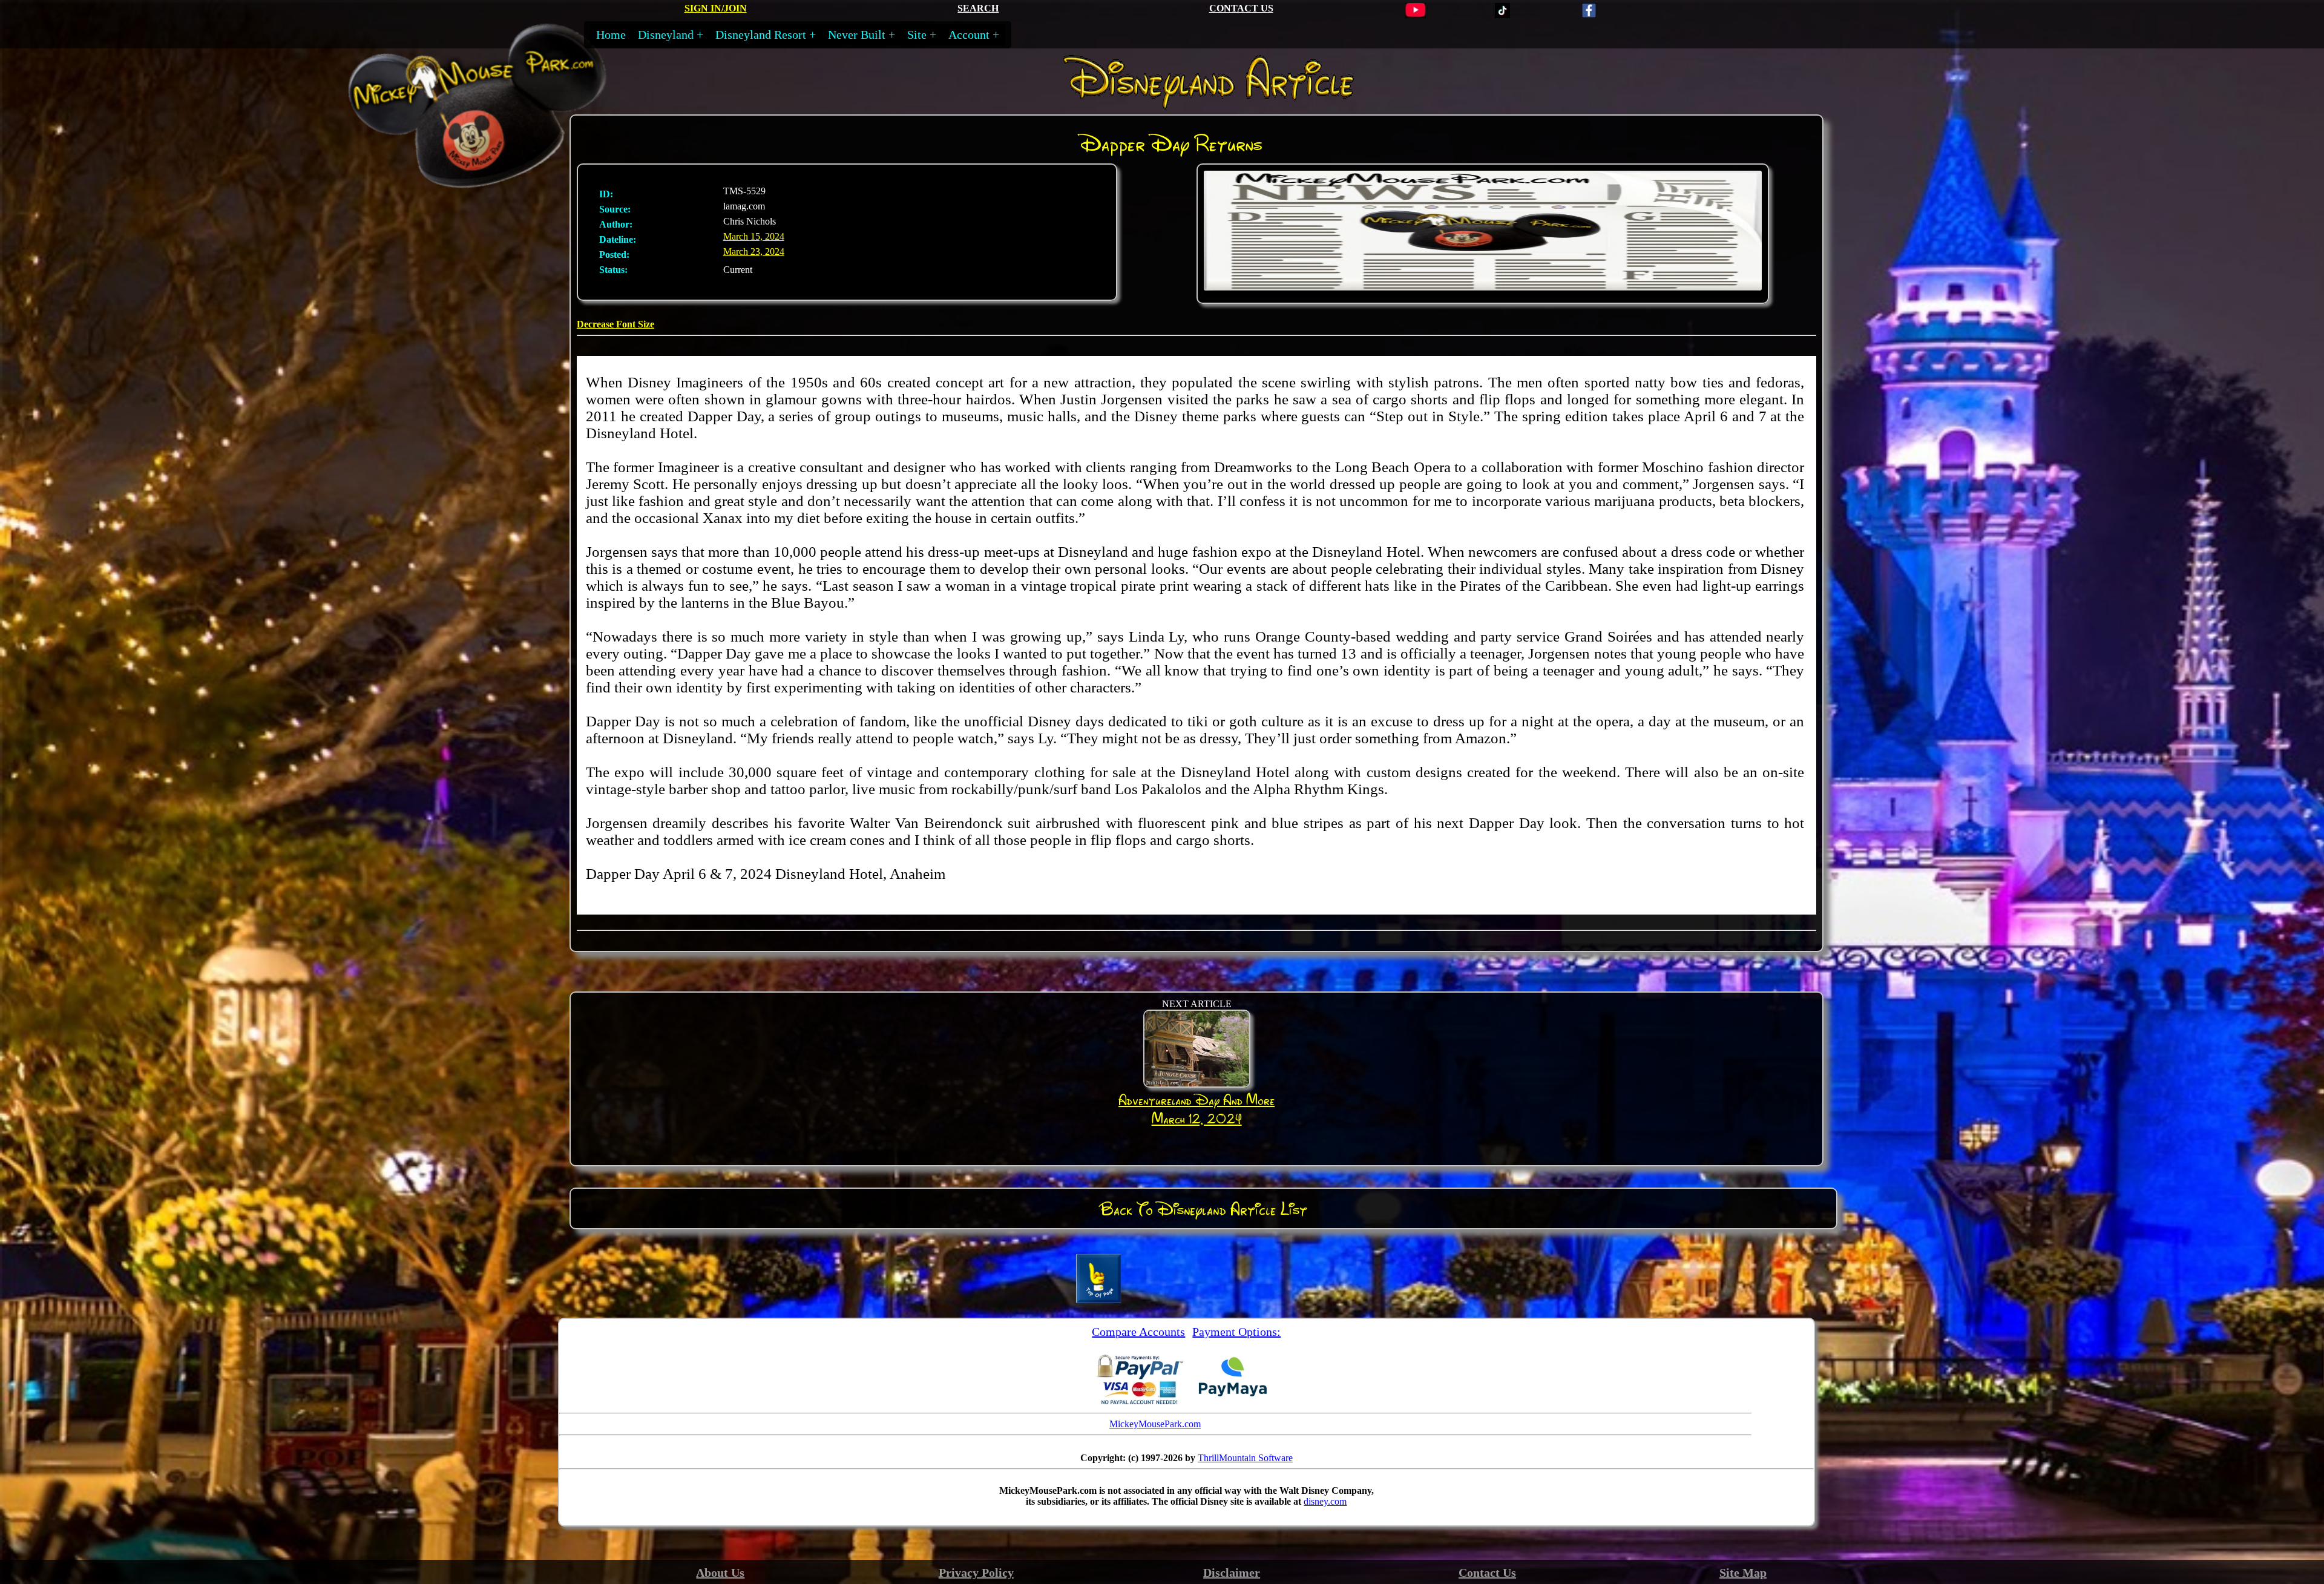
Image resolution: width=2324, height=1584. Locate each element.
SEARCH (978, 8)
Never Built (857, 35)
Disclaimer (1232, 1572)
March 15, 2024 (754, 236)
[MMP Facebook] (1589, 15)
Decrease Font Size (615, 324)
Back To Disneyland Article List (1203, 1209)
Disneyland (666, 35)
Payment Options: (1236, 1332)
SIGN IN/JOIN (716, 8)
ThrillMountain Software (1245, 1458)
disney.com (1325, 1501)
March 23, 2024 (754, 251)
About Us (720, 1572)
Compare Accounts (1138, 1332)
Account (969, 35)
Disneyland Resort (761, 35)
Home (611, 35)
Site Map (1743, 1572)
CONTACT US (1241, 8)
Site (917, 35)
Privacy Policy (976, 1572)
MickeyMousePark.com (1155, 1424)
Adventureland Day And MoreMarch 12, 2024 (1196, 1109)
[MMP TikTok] (1502, 15)
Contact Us (1487, 1572)
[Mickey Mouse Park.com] (501, 179)
